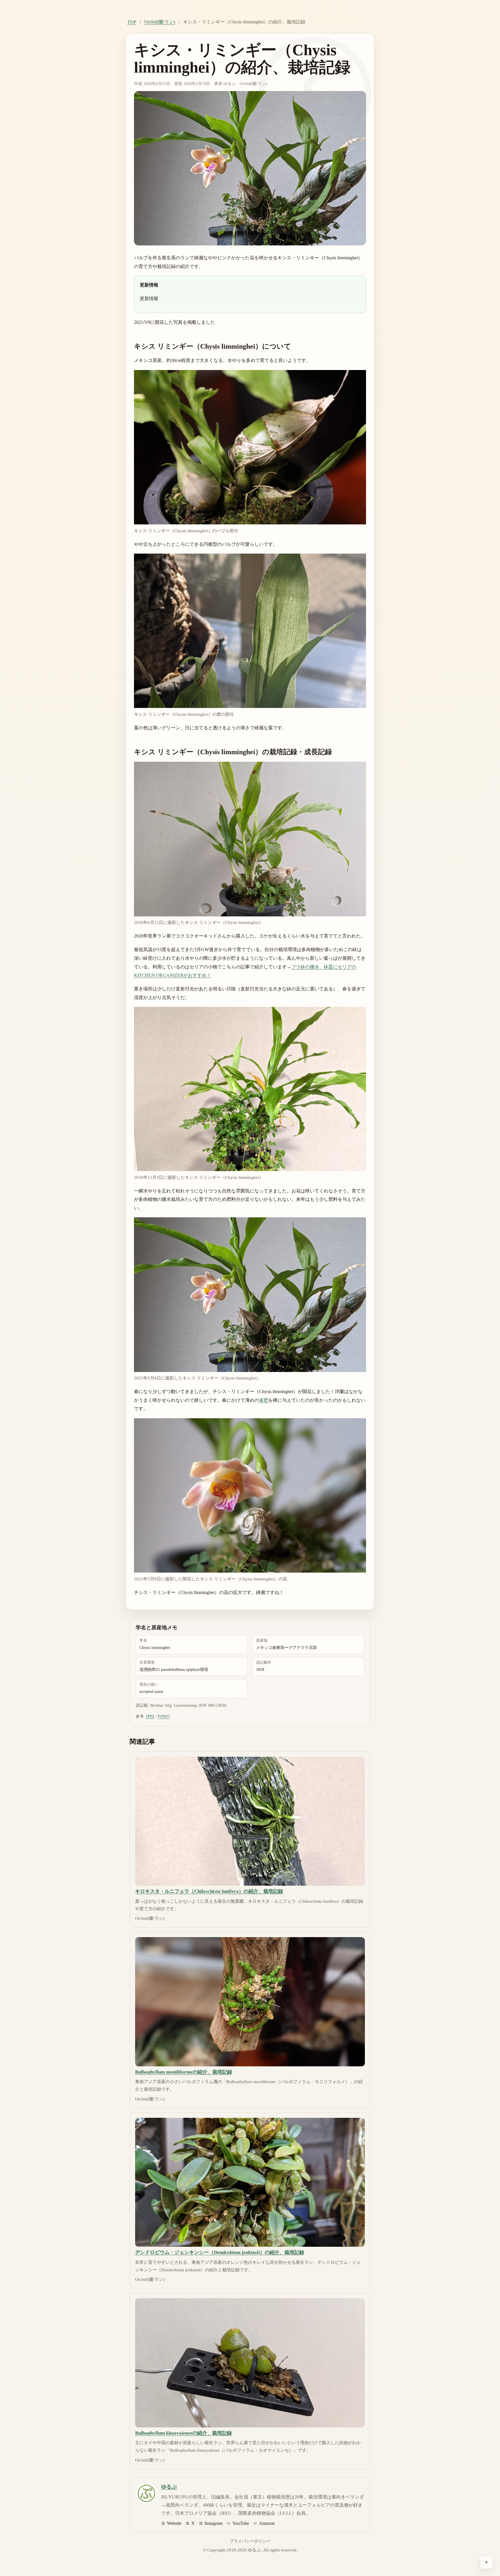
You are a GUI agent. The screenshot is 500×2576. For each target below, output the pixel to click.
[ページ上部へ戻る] (486, 2562)
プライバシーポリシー (250, 2541)
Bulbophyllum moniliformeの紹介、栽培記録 (184, 2072)
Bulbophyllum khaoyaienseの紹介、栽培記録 (183, 2433)
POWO (164, 1716)
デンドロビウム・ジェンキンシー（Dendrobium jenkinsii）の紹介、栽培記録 (220, 2252)
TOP (132, 22)
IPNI (150, 1716)
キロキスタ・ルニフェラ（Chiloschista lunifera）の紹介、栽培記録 (209, 1891)
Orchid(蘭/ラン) (160, 22)
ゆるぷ (229, 84)
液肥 (264, 1400)
